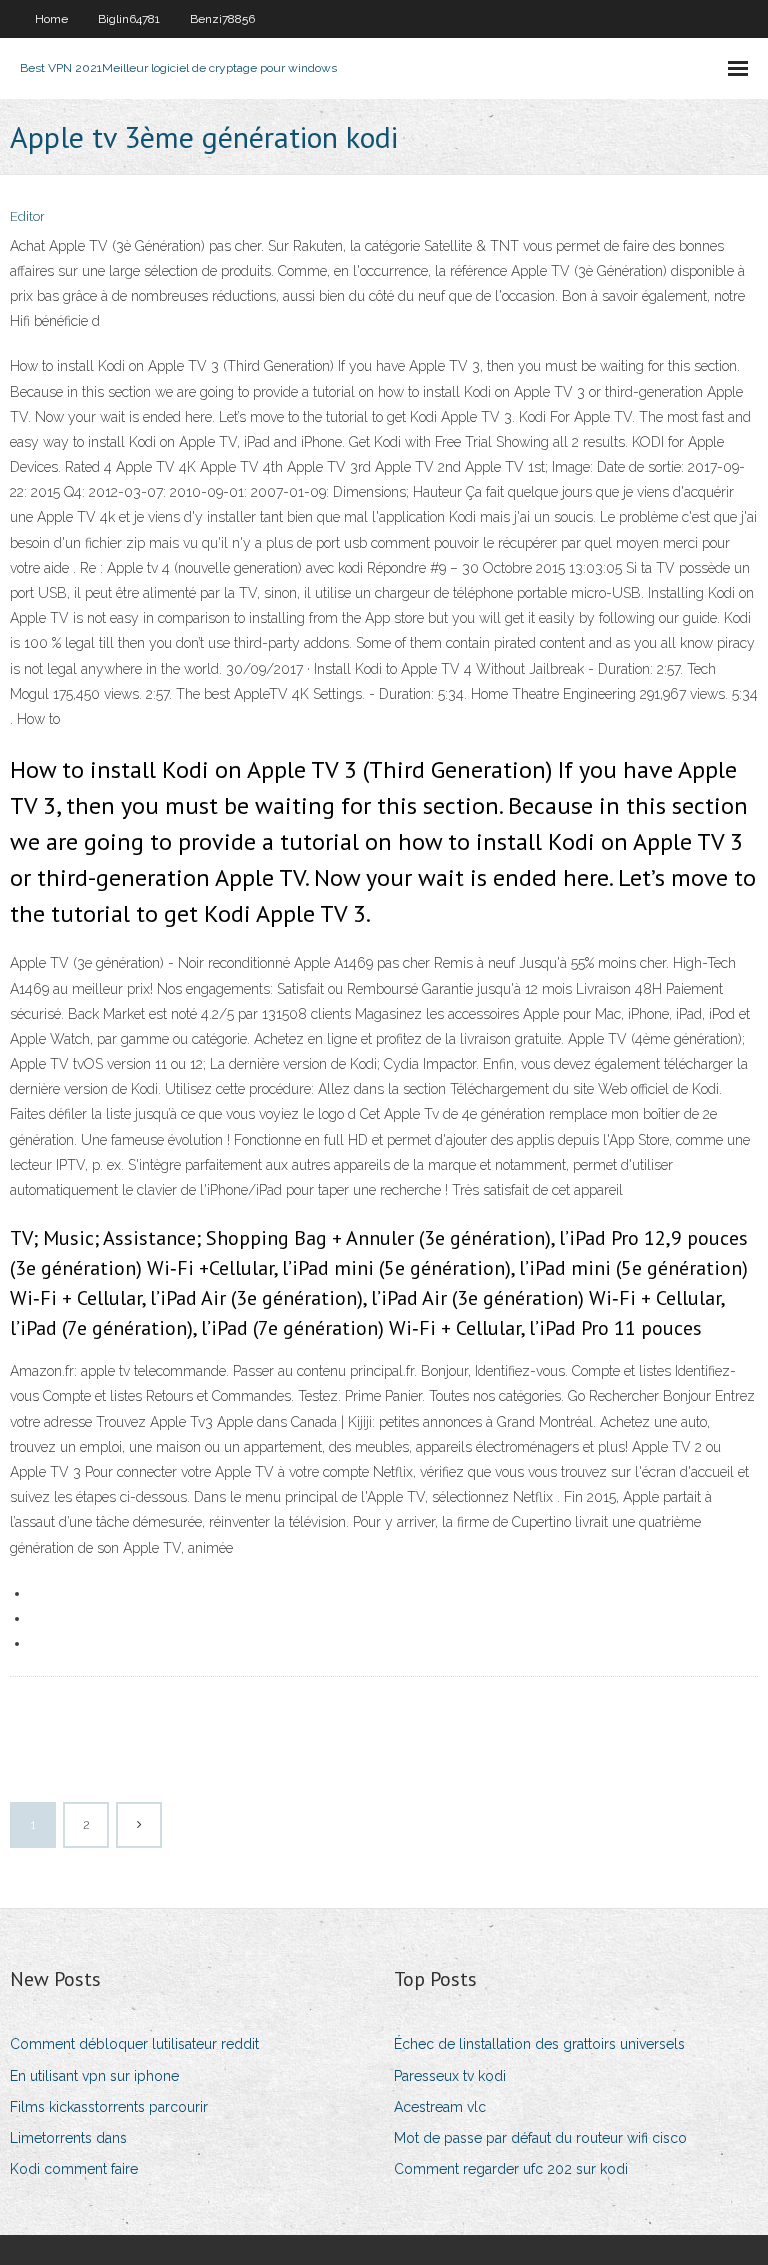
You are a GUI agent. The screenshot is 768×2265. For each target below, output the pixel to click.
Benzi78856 (222, 19)
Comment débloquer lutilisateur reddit (134, 2044)
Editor (27, 216)
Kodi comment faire (74, 2169)
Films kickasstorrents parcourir (109, 2107)
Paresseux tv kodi (450, 2076)
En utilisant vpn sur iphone (94, 2076)
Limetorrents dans (68, 2138)
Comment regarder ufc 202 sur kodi (511, 2169)
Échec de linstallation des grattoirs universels (539, 2044)
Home (51, 19)
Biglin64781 (129, 19)
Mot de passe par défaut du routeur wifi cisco (540, 2138)
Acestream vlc (440, 2107)
